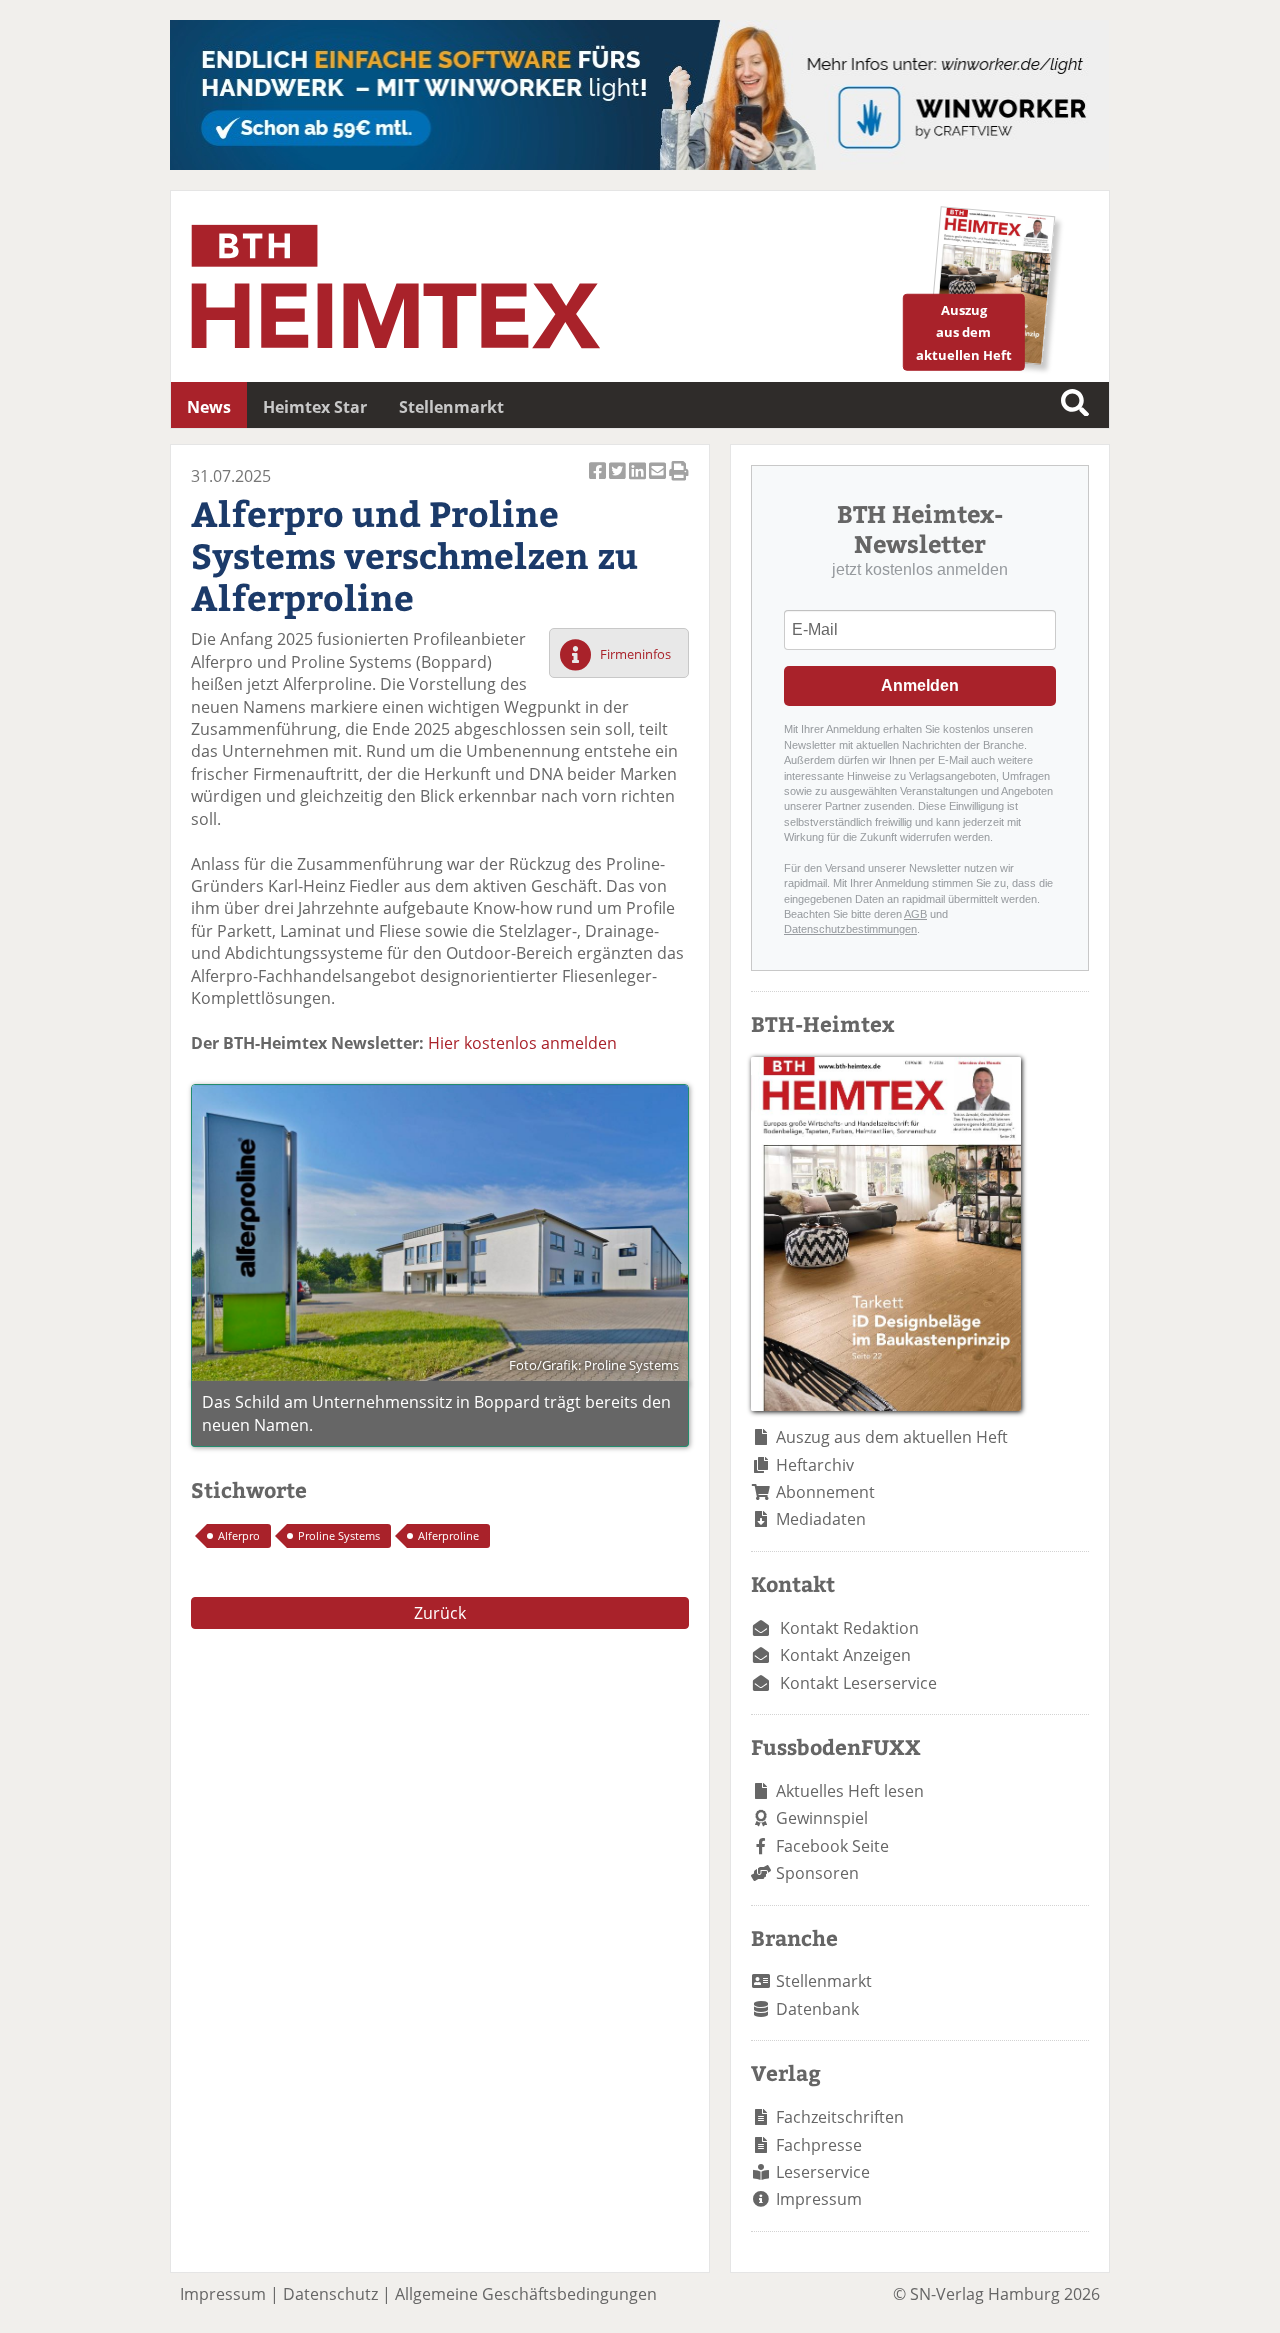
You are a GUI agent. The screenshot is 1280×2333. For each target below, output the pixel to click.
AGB (915, 914)
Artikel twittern (619, 482)
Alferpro (239, 1535)
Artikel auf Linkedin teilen (639, 482)
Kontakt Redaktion (849, 1628)
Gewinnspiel (822, 1818)
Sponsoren (817, 1873)
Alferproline (448, 1535)
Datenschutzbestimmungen (850, 929)
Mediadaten (821, 1519)
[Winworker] (639, 164)
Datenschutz (330, 2294)
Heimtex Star (315, 407)
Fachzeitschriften (840, 2117)
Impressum (819, 2199)
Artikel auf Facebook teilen (599, 482)
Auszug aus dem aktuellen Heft (892, 1437)
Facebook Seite (832, 1846)
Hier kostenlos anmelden (522, 1043)
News (209, 407)
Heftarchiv (815, 1465)
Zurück (440, 1613)
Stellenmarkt (451, 407)
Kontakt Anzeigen (845, 1655)
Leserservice (823, 2172)
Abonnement (825, 1492)
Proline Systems (339, 1535)
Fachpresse (819, 2145)
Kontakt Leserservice (858, 1683)
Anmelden (920, 685)
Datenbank (817, 2009)
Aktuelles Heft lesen (850, 1791)
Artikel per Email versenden (659, 482)
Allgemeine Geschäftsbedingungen (526, 2294)
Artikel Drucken (679, 482)
